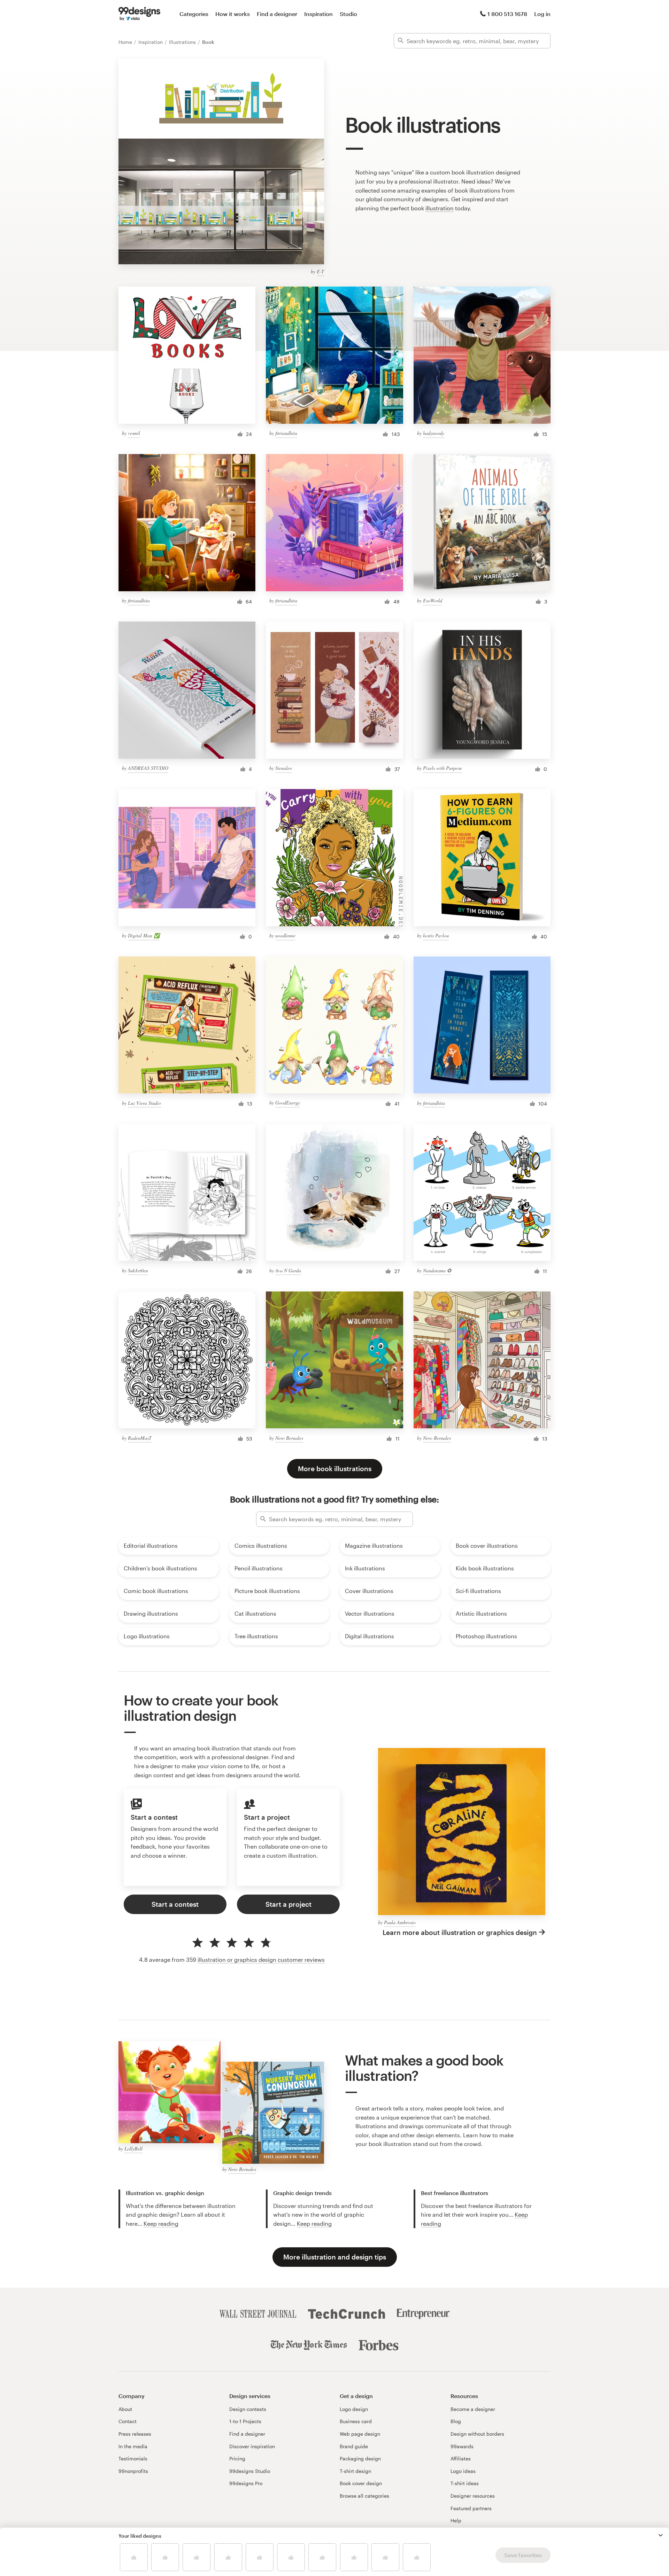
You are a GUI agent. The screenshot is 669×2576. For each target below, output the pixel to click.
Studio (348, 14)
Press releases (135, 2434)
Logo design (354, 2409)
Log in (542, 14)
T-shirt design (355, 2471)
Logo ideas (463, 2471)
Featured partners (471, 2508)
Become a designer (473, 2409)
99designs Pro (246, 2483)
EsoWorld (433, 600)
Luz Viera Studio (144, 1103)
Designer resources (473, 2496)
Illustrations (183, 42)
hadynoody (434, 433)
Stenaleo (284, 768)
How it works (233, 14)
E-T (320, 271)
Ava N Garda (288, 1270)
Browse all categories (364, 2496)
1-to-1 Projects (245, 2421)
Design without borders (477, 2434)
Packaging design (360, 2458)
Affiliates (461, 2458)
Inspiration (318, 14)
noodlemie (285, 935)
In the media (133, 2446)
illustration (440, 208)
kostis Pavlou (436, 935)
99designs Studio (250, 2471)
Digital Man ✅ (144, 935)
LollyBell (133, 2149)
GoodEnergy (288, 1103)
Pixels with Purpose (443, 768)
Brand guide (354, 2446)
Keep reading (161, 2223)
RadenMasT (140, 1438)
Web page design (360, 2434)
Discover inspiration (252, 2446)
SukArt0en (138, 1270)
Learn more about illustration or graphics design (460, 1932)
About (125, 2409)
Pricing (237, 2458)
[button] (661, 2535)
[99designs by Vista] (139, 14)
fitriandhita (286, 433)
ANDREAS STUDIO (148, 768)
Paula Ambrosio (400, 1922)
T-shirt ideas (465, 2483)
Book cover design (361, 2483)
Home (126, 42)
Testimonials (133, 2458)
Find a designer (277, 14)
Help (456, 2520)
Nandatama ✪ (437, 1270)
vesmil (134, 433)
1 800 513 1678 (507, 14)
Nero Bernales (289, 1438)
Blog (456, 2421)
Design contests (248, 2409)
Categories (194, 14)
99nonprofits (133, 2471)
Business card (356, 2421)
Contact (128, 2421)
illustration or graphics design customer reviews (261, 1960)
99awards (462, 2446)
